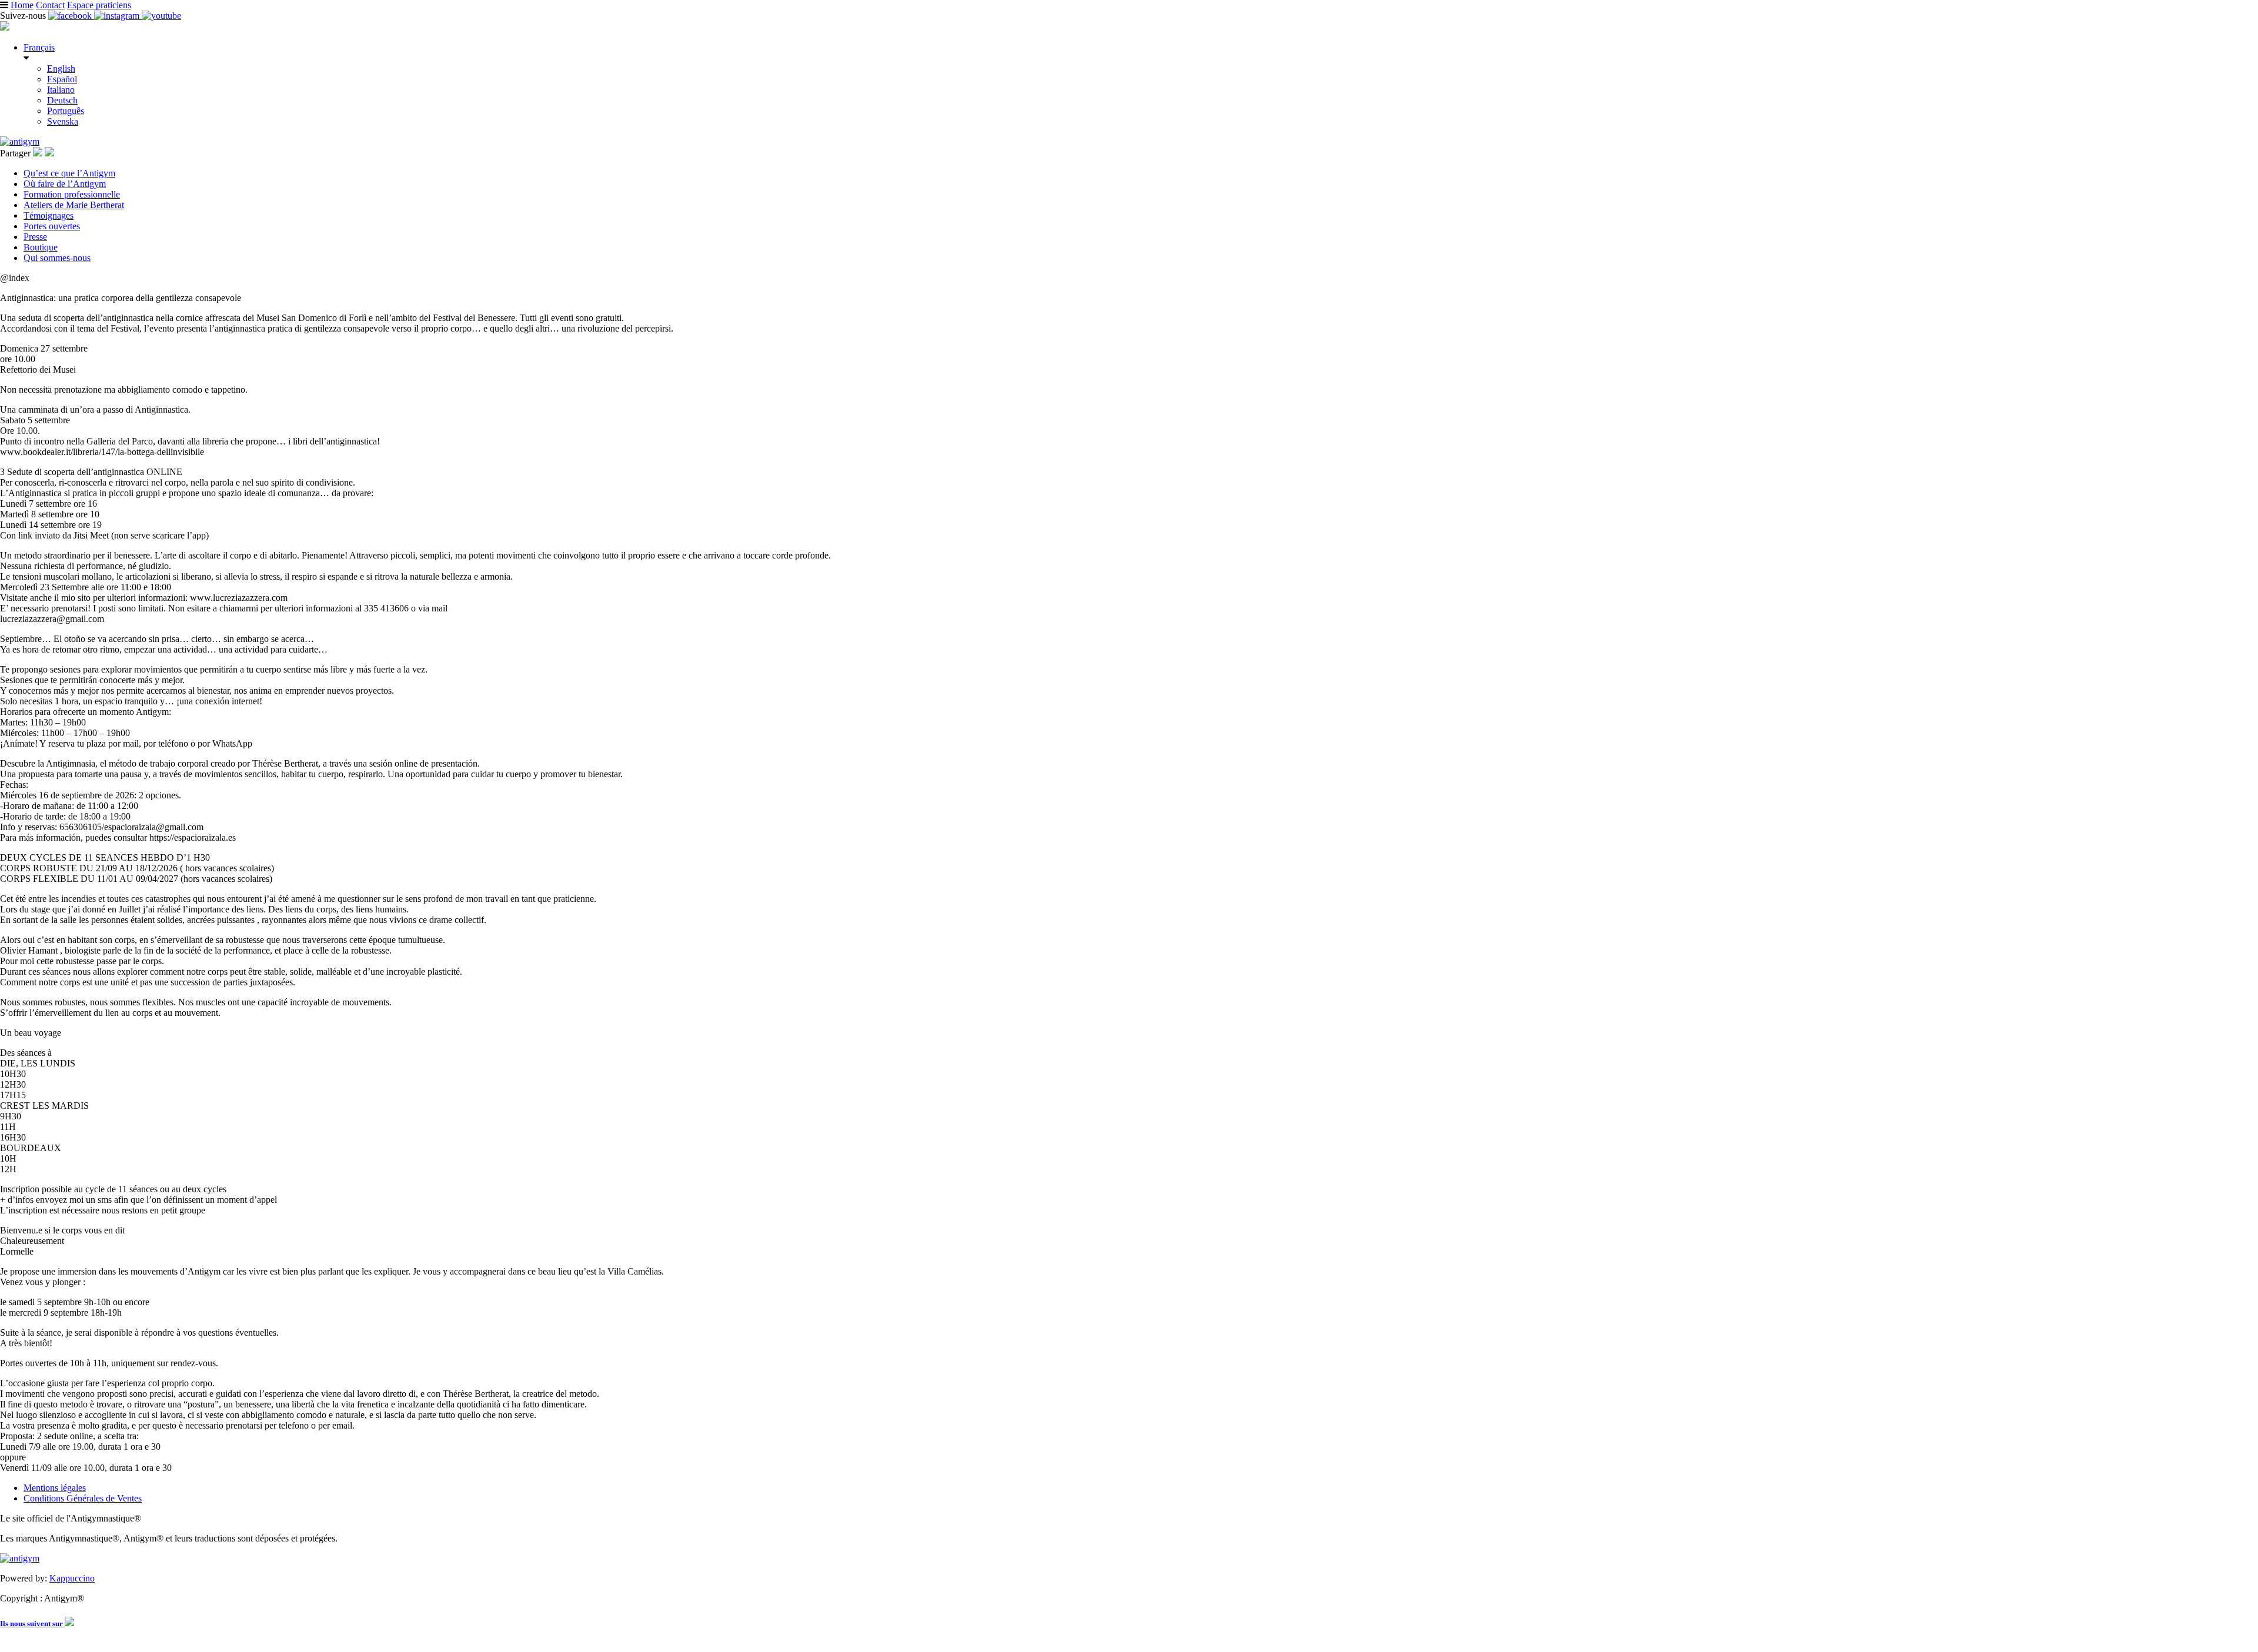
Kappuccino (72, 1578)
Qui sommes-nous (57, 258)
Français (39, 47)
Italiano (61, 90)
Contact (50, 5)
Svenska (63, 121)
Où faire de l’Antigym (65, 184)
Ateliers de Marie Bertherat (74, 205)
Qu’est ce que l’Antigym (69, 173)
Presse (35, 237)
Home (22, 5)
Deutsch (62, 100)
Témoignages (49, 215)
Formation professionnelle (72, 194)
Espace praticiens (99, 5)
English (61, 68)
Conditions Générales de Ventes (83, 1498)
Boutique (41, 247)
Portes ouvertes (52, 226)
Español (62, 79)
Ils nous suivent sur (32, 1623)
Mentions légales (55, 1488)
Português (66, 111)
